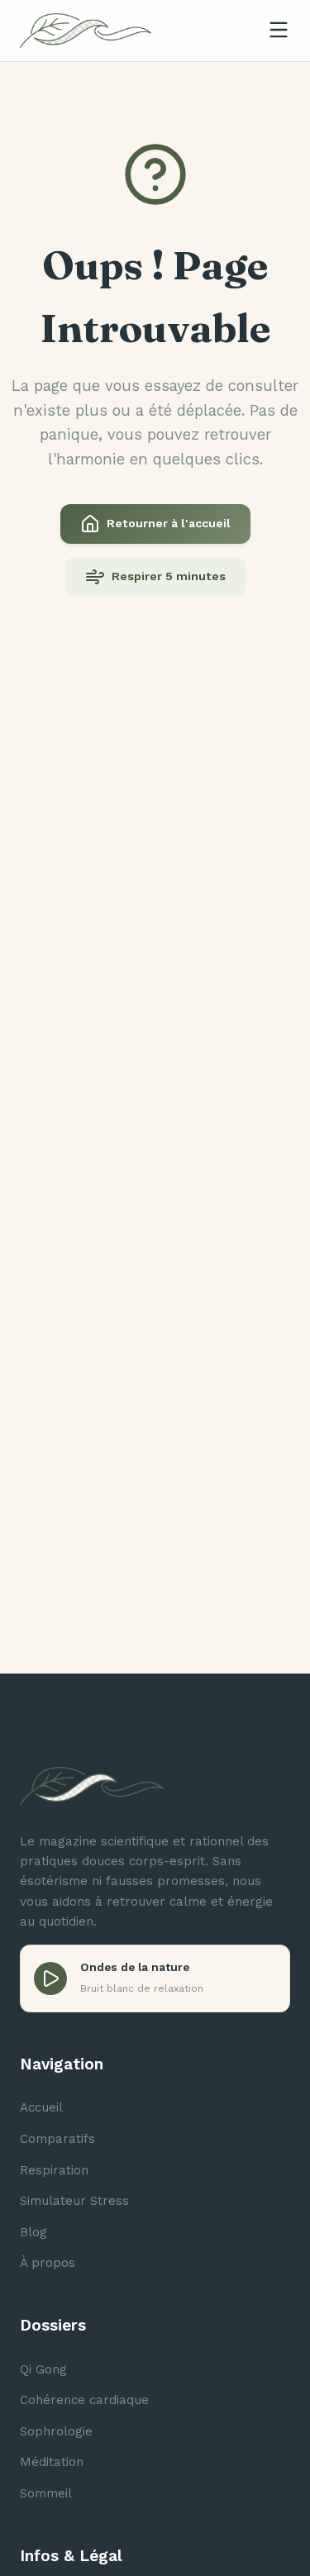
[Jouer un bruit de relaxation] (50, 1978)
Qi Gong (43, 2369)
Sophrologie (56, 2431)
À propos (48, 2263)
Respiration (54, 2170)
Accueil (41, 2107)
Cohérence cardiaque (84, 2400)
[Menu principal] (279, 31)
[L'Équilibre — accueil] (86, 31)
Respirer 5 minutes (169, 576)
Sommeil (46, 2493)
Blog (33, 2232)
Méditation (52, 2462)
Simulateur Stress (74, 2201)
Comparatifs (57, 2139)
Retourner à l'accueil (169, 523)
